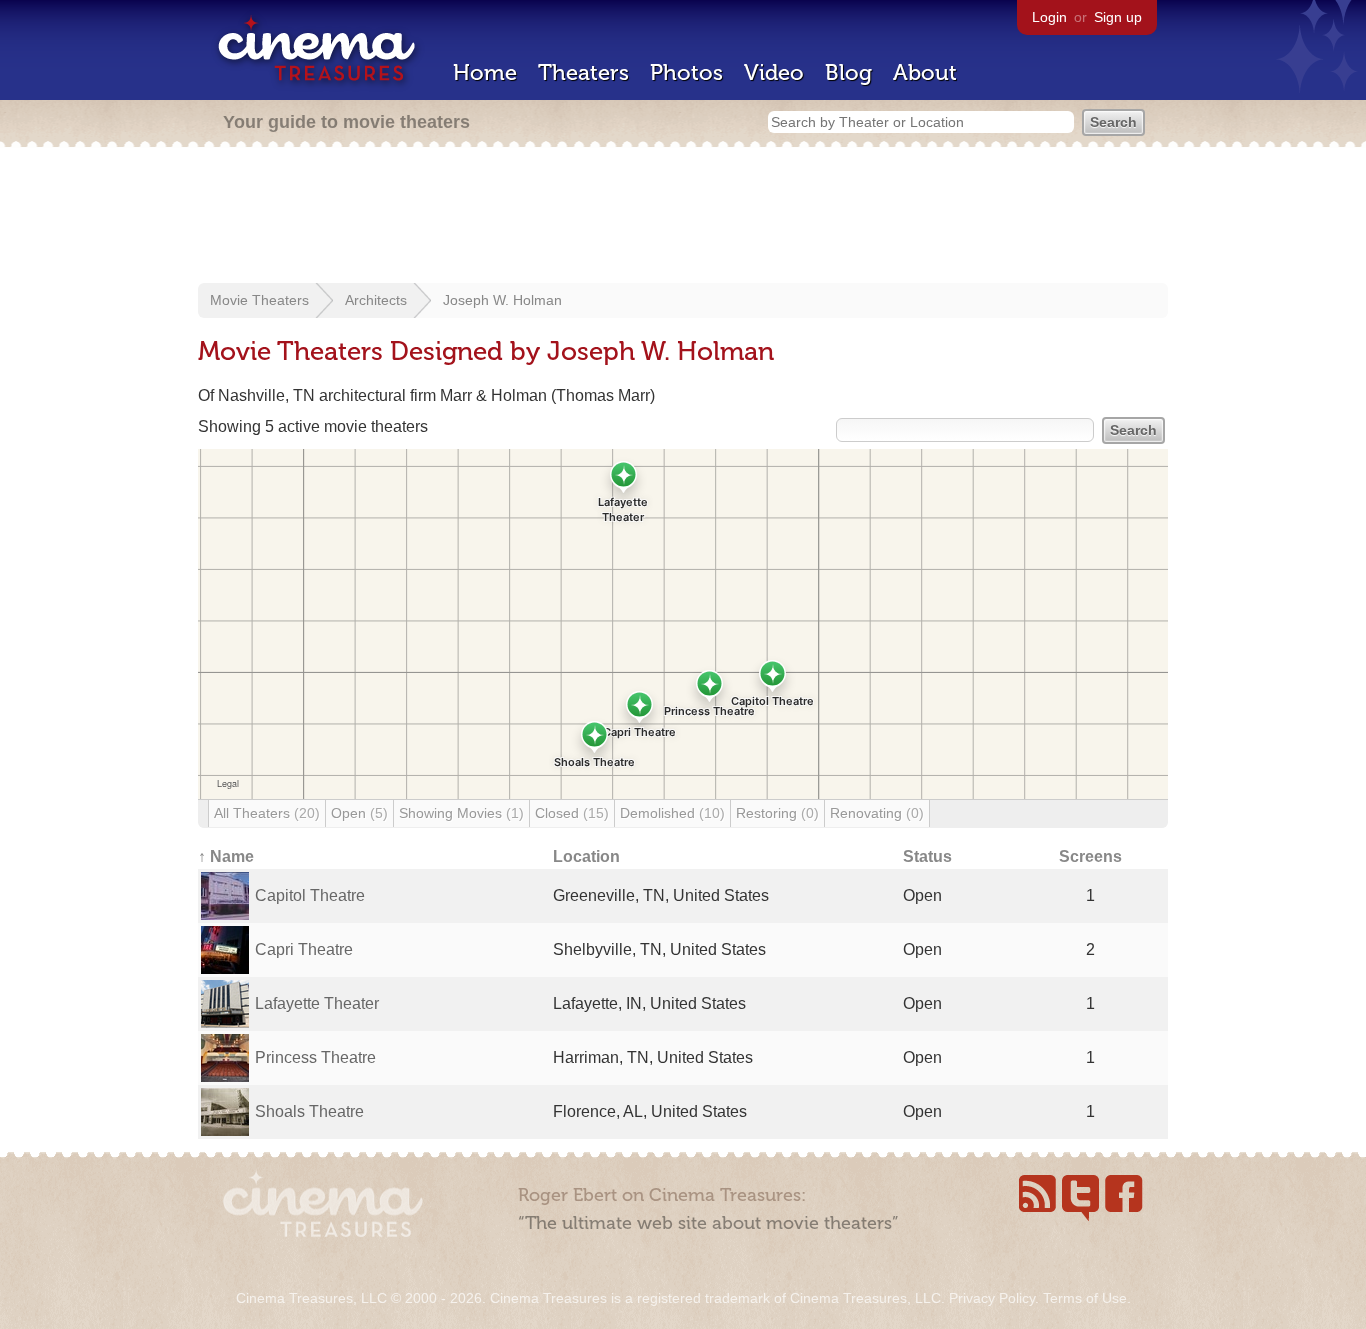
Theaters (583, 72)
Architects (376, 300)
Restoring (777, 813)
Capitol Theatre (310, 895)
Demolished (672, 813)
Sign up (1118, 17)
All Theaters (267, 813)
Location (586, 856)
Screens (1090, 856)
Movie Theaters (259, 300)
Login (1049, 17)
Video (774, 72)
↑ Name (226, 856)
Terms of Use (1085, 1298)
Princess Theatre (315, 1057)
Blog (848, 72)
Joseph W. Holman (502, 300)
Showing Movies (461, 813)
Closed (572, 813)
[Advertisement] (683, 217)
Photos (686, 72)
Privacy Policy (992, 1298)
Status (927, 856)
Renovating (877, 813)
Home (485, 72)
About (925, 72)
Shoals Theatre (309, 1111)
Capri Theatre (304, 949)
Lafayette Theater (317, 1003)
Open (359, 813)
